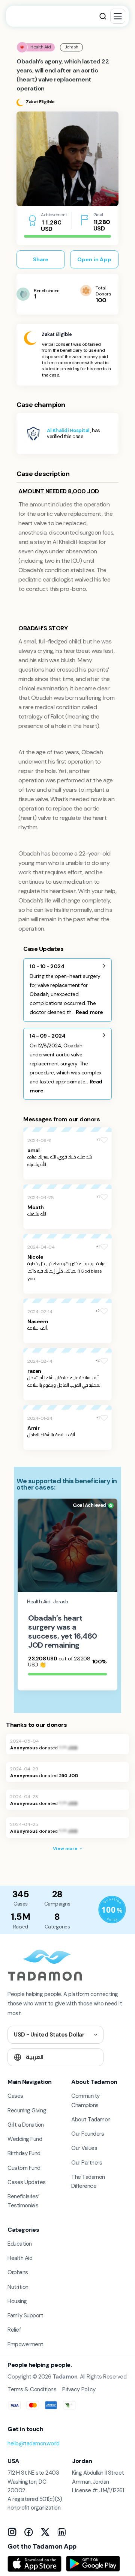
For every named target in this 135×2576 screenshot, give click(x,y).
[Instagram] (12, 2532)
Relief (14, 2330)
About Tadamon (91, 2120)
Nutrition (18, 2287)
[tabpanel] (67, 159)
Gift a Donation (26, 2125)
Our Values (84, 2148)
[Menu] (118, 16)
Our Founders (88, 2134)
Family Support (25, 2315)
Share (41, 259)
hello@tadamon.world (34, 2443)
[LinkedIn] (61, 2532)
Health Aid (20, 2258)
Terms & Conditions (32, 2389)
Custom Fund (24, 2168)
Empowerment (25, 2344)
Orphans (18, 2272)
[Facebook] (28, 2532)
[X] (45, 2532)
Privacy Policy (79, 2389)
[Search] (103, 16)
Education (20, 2244)
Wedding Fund (25, 2139)
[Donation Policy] (112, 1910)
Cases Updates (27, 2182)
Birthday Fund (24, 2153)
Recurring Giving (27, 2111)
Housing (17, 2301)
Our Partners (87, 2163)
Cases (15, 2096)
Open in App (94, 259)
